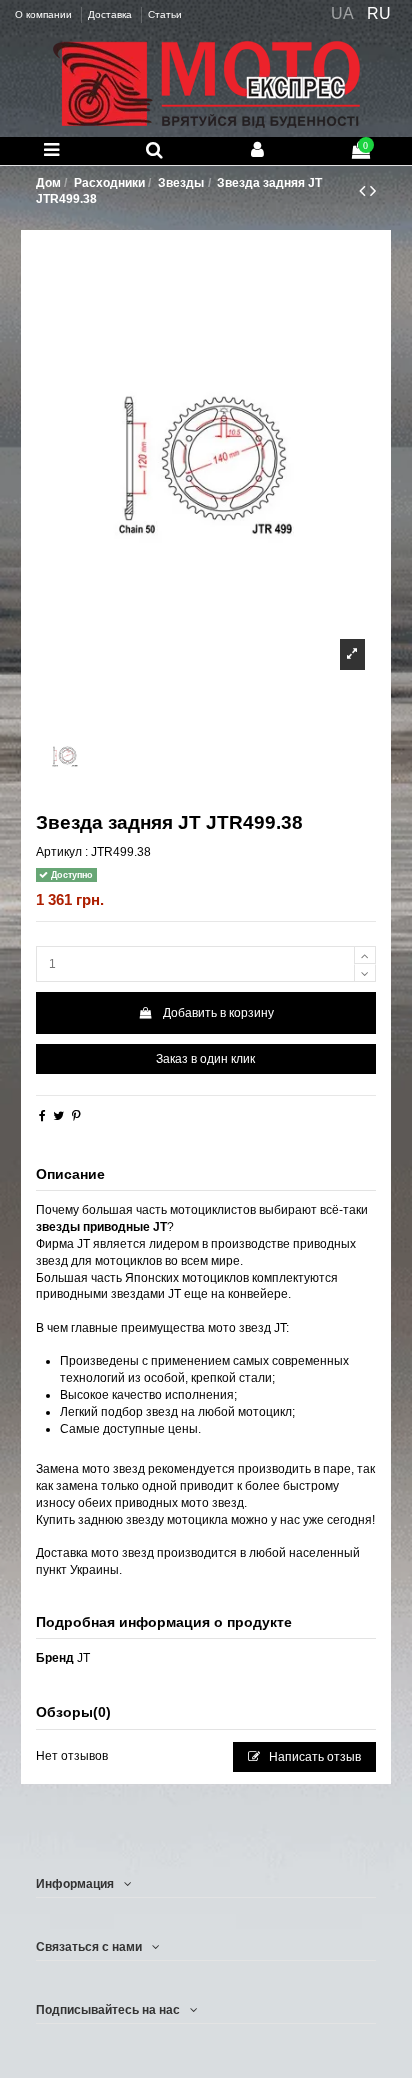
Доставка (111, 14)
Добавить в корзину (218, 1013)
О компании (45, 14)
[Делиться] (42, 1116)
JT (83, 1658)
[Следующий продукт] (373, 191)
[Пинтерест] (76, 1116)
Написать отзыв (313, 1757)
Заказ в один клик (205, 1059)
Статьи (165, 14)
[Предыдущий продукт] (364, 191)
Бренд (55, 1658)
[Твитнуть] (58, 1116)
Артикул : (62, 852)
